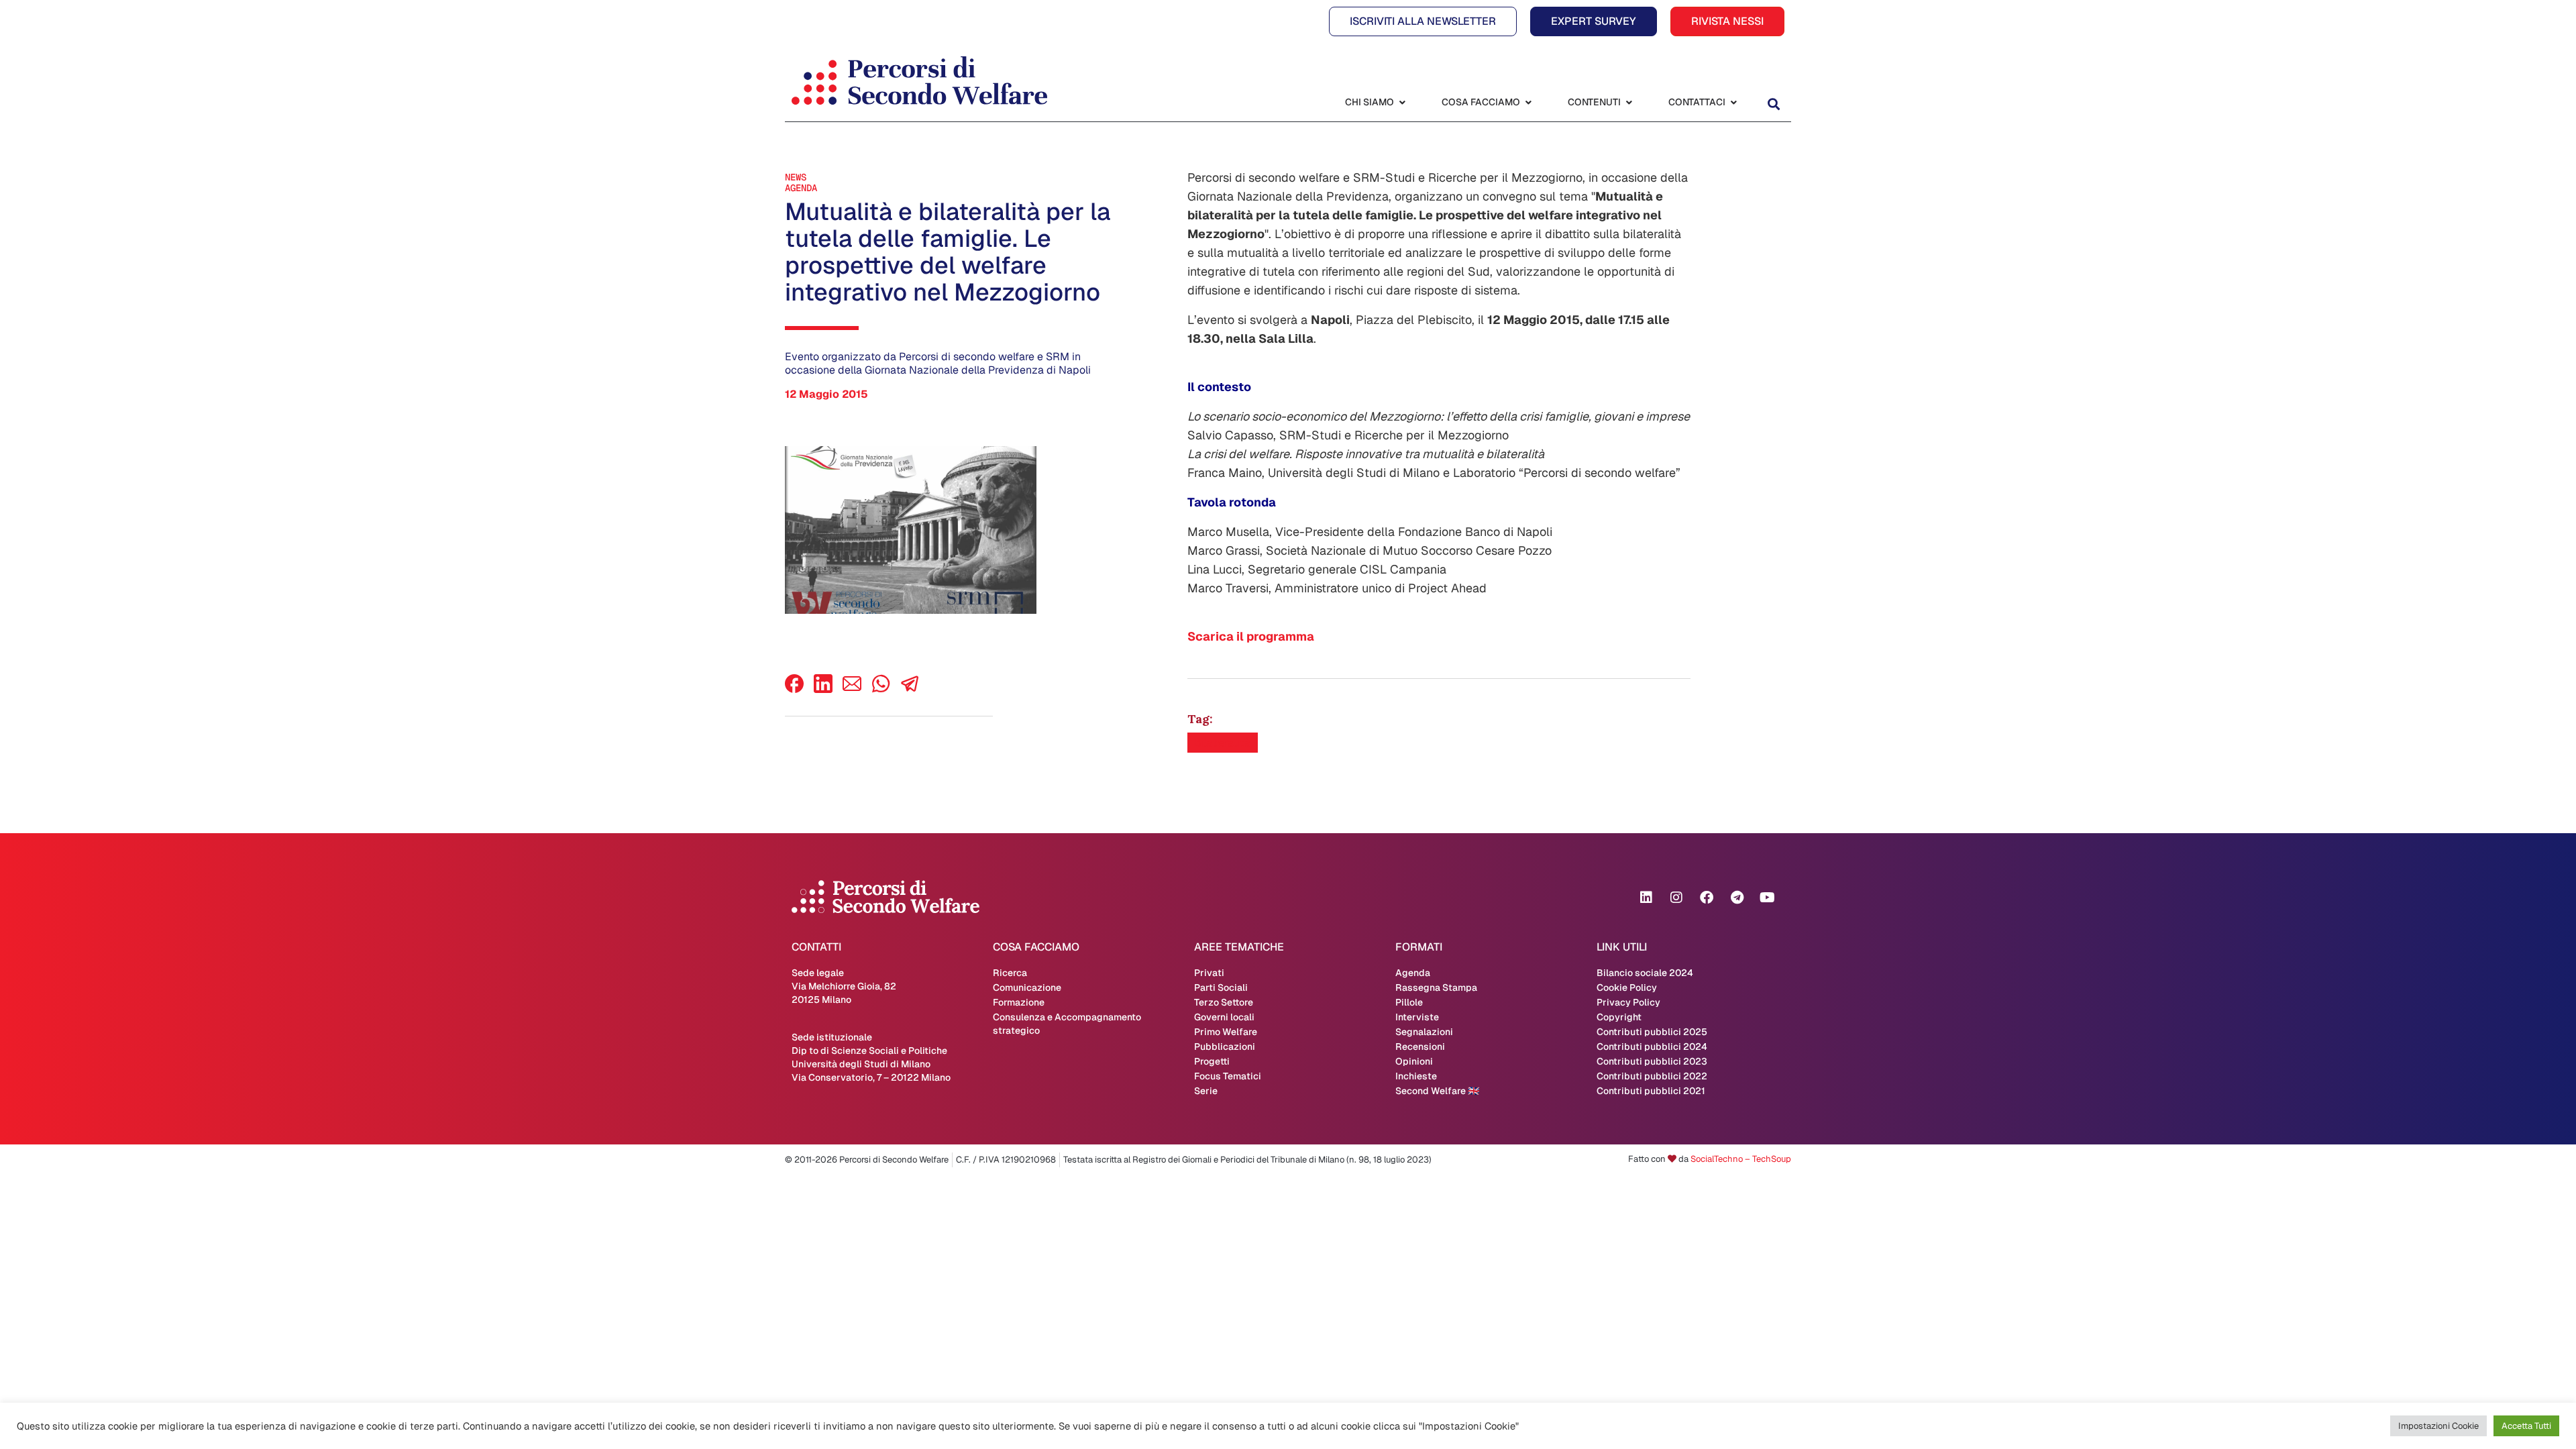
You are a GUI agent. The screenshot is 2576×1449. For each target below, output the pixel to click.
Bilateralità (1223, 743)
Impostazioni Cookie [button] (2438, 1426)
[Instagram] (1676, 898)
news (796, 177)
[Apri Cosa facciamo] (1528, 102)
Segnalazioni (1424, 1032)
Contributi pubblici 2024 (1652, 1046)
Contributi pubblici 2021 (1651, 1091)
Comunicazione (1027, 987)
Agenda (801, 188)
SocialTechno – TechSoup (1741, 1159)
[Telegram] (1737, 898)
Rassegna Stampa (1436, 987)
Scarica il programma (1251, 636)
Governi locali (1224, 1017)
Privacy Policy (1628, 1002)
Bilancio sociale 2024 (1645, 973)
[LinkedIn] (823, 689)
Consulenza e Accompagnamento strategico (1067, 1024)
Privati (1209, 973)
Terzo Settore (1224, 1002)
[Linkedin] (1646, 898)
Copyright (1619, 1017)
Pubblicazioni (1225, 1046)
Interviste (1417, 1017)
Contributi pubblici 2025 (1652, 1032)
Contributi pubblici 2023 (1652, 1061)
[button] (1773, 104)
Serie (1206, 1091)
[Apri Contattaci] (1733, 102)
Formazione (1019, 1002)
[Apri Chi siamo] (1402, 102)
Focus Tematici (1228, 1076)
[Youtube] (1767, 898)
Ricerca (1010, 973)
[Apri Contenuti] (1629, 102)
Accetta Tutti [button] (2526, 1426)
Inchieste (1416, 1076)
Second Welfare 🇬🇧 (1437, 1091)
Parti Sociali (1221, 987)
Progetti (1212, 1061)
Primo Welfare (1226, 1032)
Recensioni (1420, 1046)
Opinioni (1414, 1061)
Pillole (1409, 1002)
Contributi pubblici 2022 (1652, 1076)
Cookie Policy (1627, 987)
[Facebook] (794, 689)
